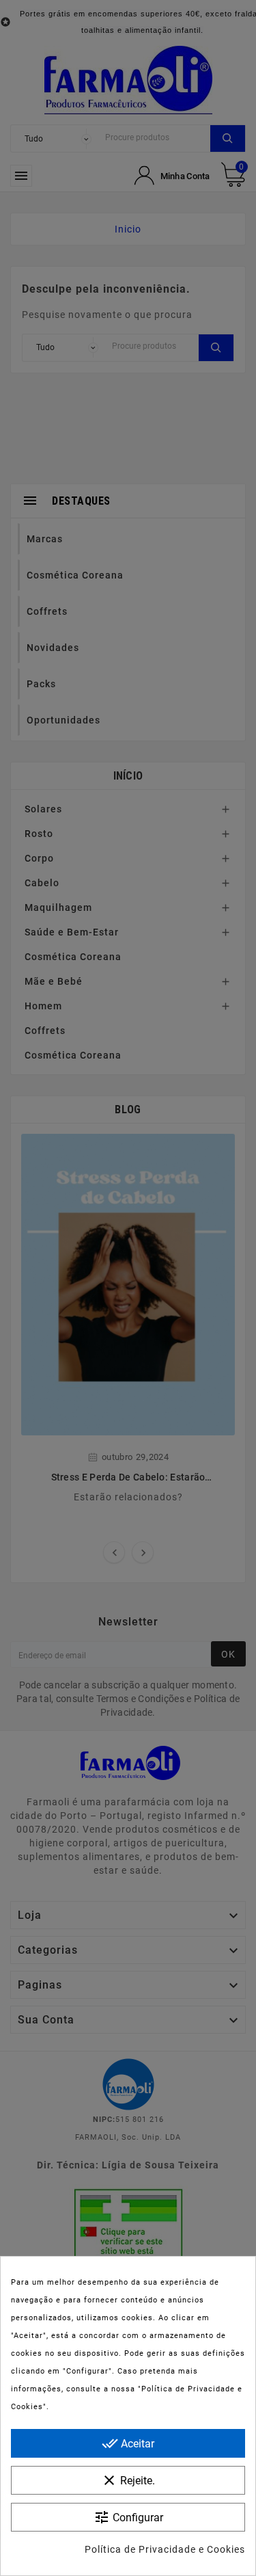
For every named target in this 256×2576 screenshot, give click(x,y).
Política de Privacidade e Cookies (165, 2549)
